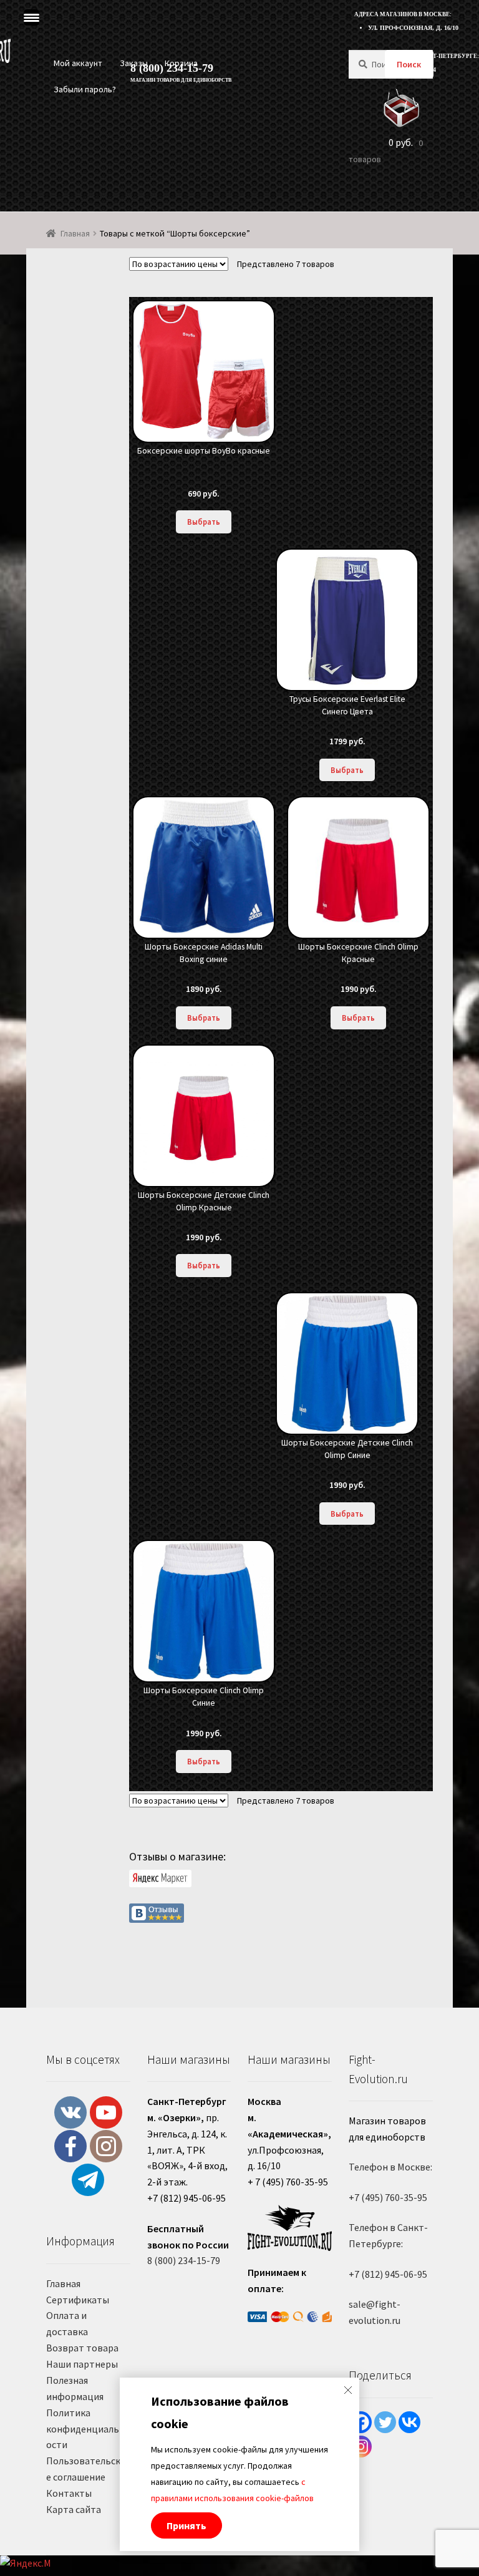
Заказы (134, 63)
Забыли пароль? (85, 89)
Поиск (409, 64)
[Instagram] (361, 2447)
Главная (75, 233)
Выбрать (204, 522)
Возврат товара (82, 2348)
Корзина (181, 63)
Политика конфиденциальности (85, 2429)
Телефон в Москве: (390, 2167)
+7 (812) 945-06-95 (388, 2274)
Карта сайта (74, 2509)
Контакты (69, 2493)
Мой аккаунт (78, 63)
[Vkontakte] (409, 2422)
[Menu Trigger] (31, 17)
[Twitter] (385, 2422)
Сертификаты (78, 2300)
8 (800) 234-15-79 (184, 2260)
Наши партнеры (82, 2364)
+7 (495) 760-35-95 (388, 2197)
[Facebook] (361, 2422)
